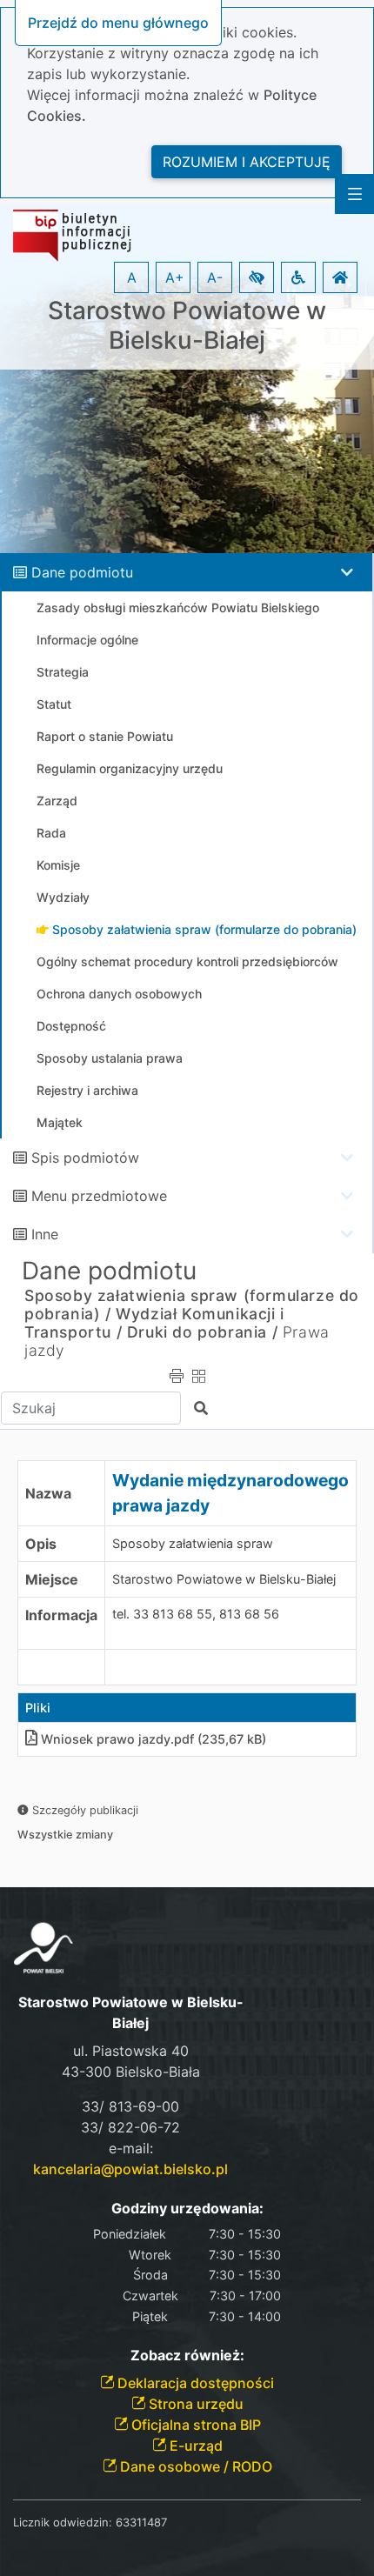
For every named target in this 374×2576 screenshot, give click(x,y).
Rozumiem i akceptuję (247, 162)
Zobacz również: (187, 2356)
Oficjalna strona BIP (194, 2425)
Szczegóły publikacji (83, 1810)
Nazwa (48, 1493)
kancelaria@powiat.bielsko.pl (130, 2169)
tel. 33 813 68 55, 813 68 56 (196, 1614)
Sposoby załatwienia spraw (193, 1543)
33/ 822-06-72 (130, 2127)
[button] (257, 277)
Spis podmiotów (85, 1158)
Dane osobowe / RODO (194, 2466)
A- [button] (215, 277)
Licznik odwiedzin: (63, 2522)
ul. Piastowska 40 (131, 2051)
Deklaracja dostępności (194, 2383)
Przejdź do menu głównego (118, 23)
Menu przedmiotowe (99, 1196)
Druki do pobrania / (202, 1332)
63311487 (141, 2522)
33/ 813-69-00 (130, 2106)
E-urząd (194, 2446)
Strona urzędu (194, 2404)
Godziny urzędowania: (187, 2209)
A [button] (132, 277)
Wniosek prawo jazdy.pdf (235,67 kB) (154, 1739)
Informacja (61, 1615)
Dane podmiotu (82, 572)
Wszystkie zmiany (65, 1835)
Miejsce (52, 1579)
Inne (45, 1234)
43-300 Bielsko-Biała (131, 2072)
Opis (41, 1544)
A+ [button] (175, 277)
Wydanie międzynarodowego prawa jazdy (230, 1493)
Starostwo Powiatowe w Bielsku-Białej (187, 326)
